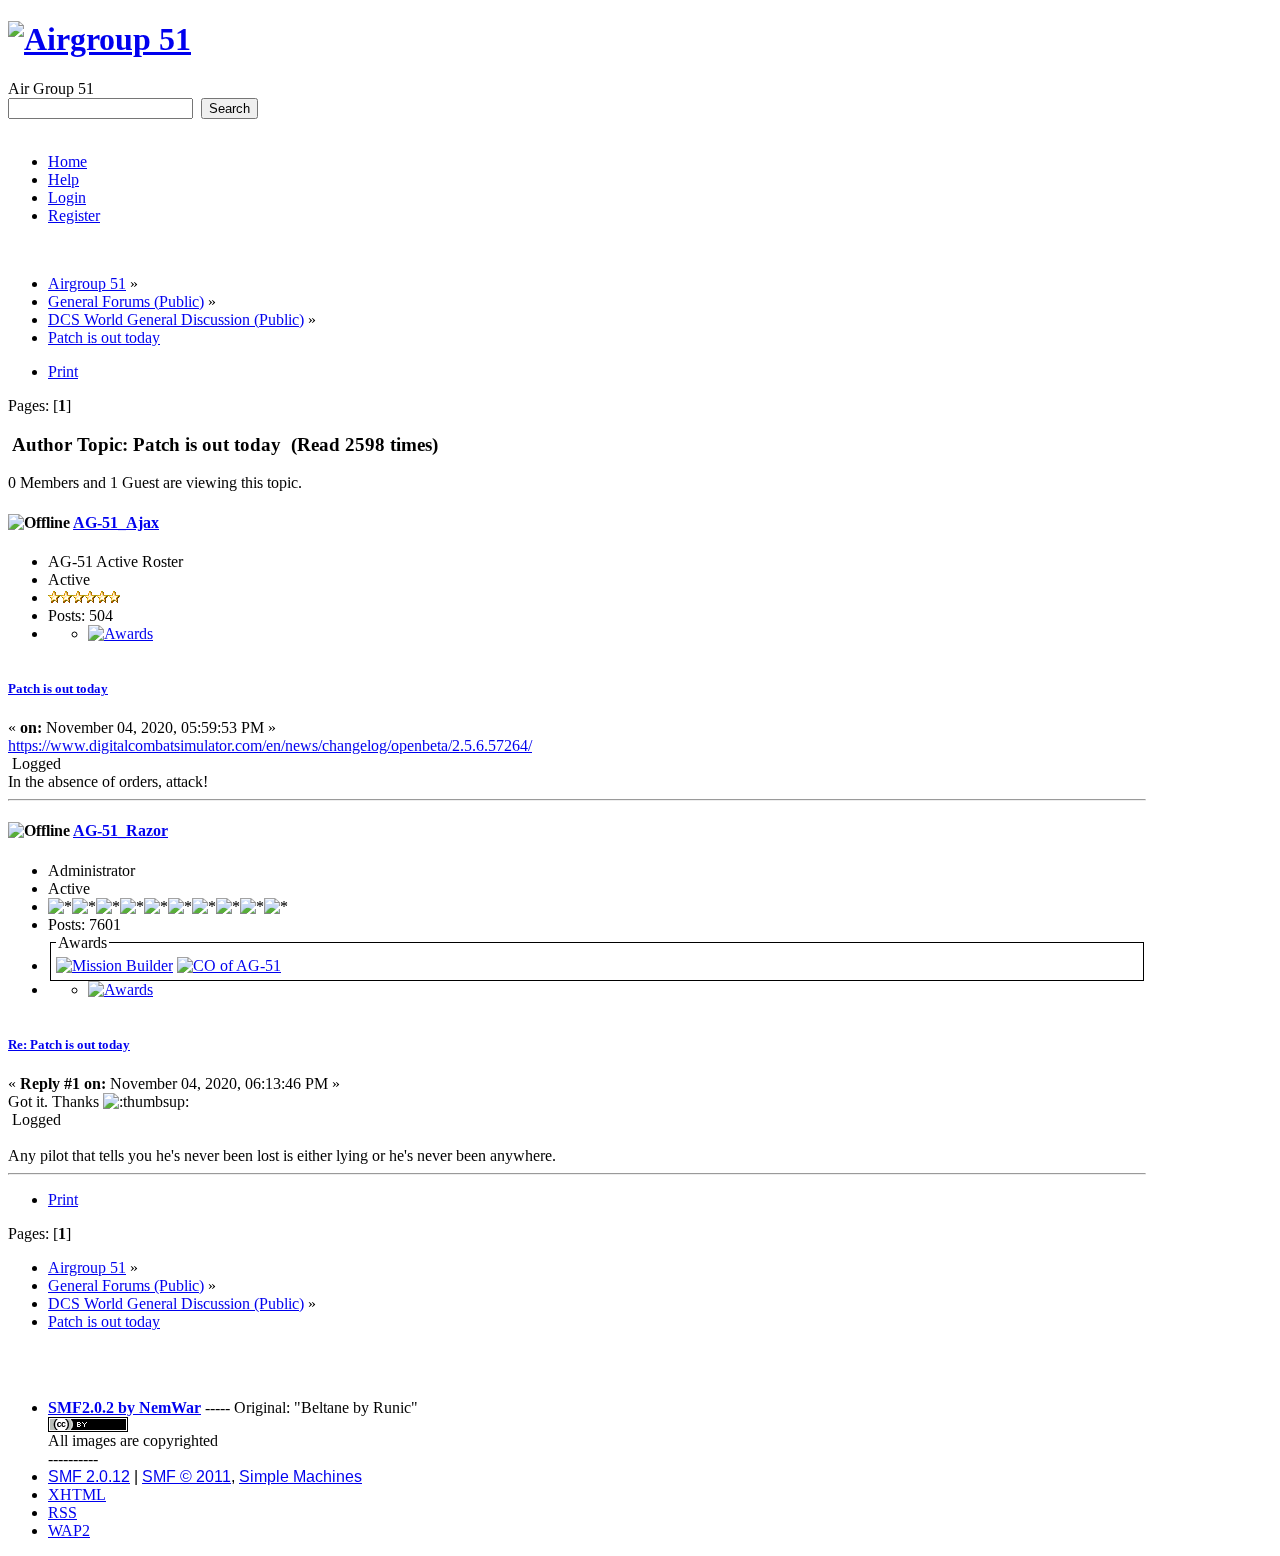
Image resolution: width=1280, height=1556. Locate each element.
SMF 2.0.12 (89, 1476)
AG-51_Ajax (116, 522)
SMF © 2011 (186, 1476)
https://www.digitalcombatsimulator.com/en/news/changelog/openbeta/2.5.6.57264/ (270, 745)
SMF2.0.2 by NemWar (124, 1407)
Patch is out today (58, 688)
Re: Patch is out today (69, 1044)
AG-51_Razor (120, 830)
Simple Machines (300, 1476)
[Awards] (120, 633)
